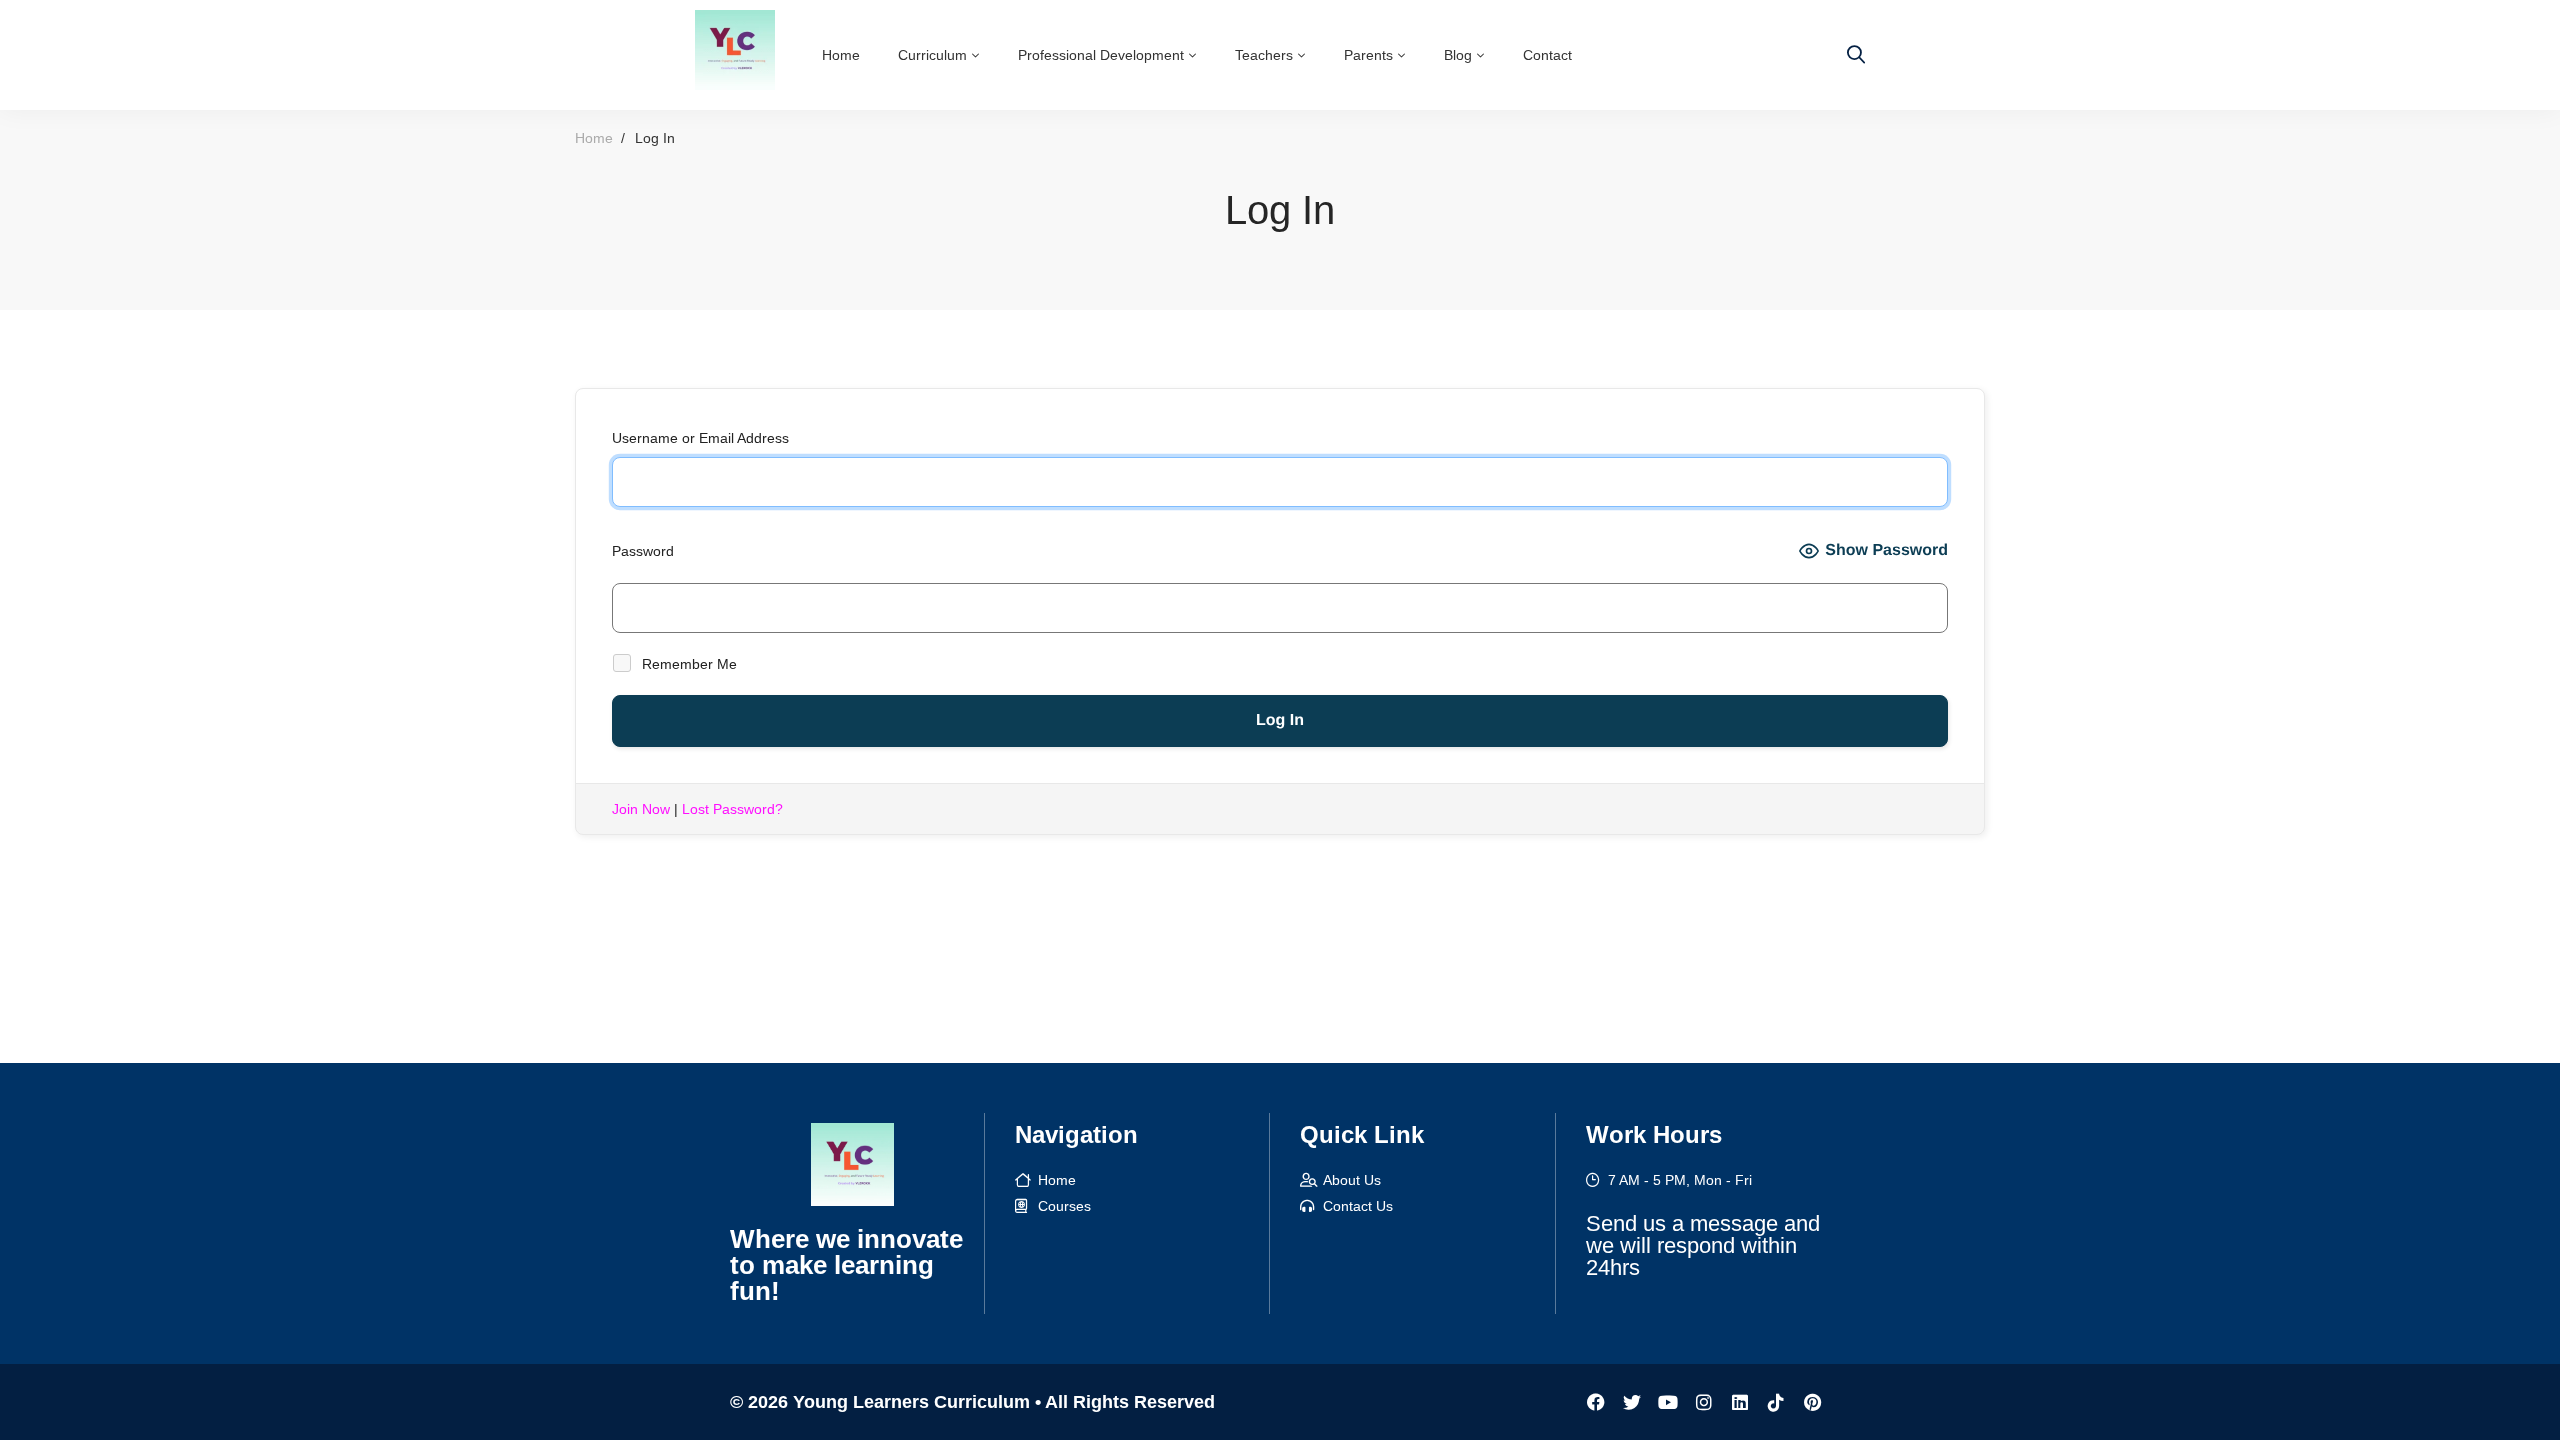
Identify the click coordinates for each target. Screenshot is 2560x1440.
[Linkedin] (1740, 1402)
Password (643, 551)
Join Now (641, 809)
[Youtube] (1668, 1402)
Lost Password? (732, 809)
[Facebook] (1596, 1402)
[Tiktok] (1776, 1402)
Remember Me (687, 664)
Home (594, 138)
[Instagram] (1704, 1402)
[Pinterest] (1812, 1402)
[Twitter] (1632, 1402)
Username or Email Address (700, 438)
